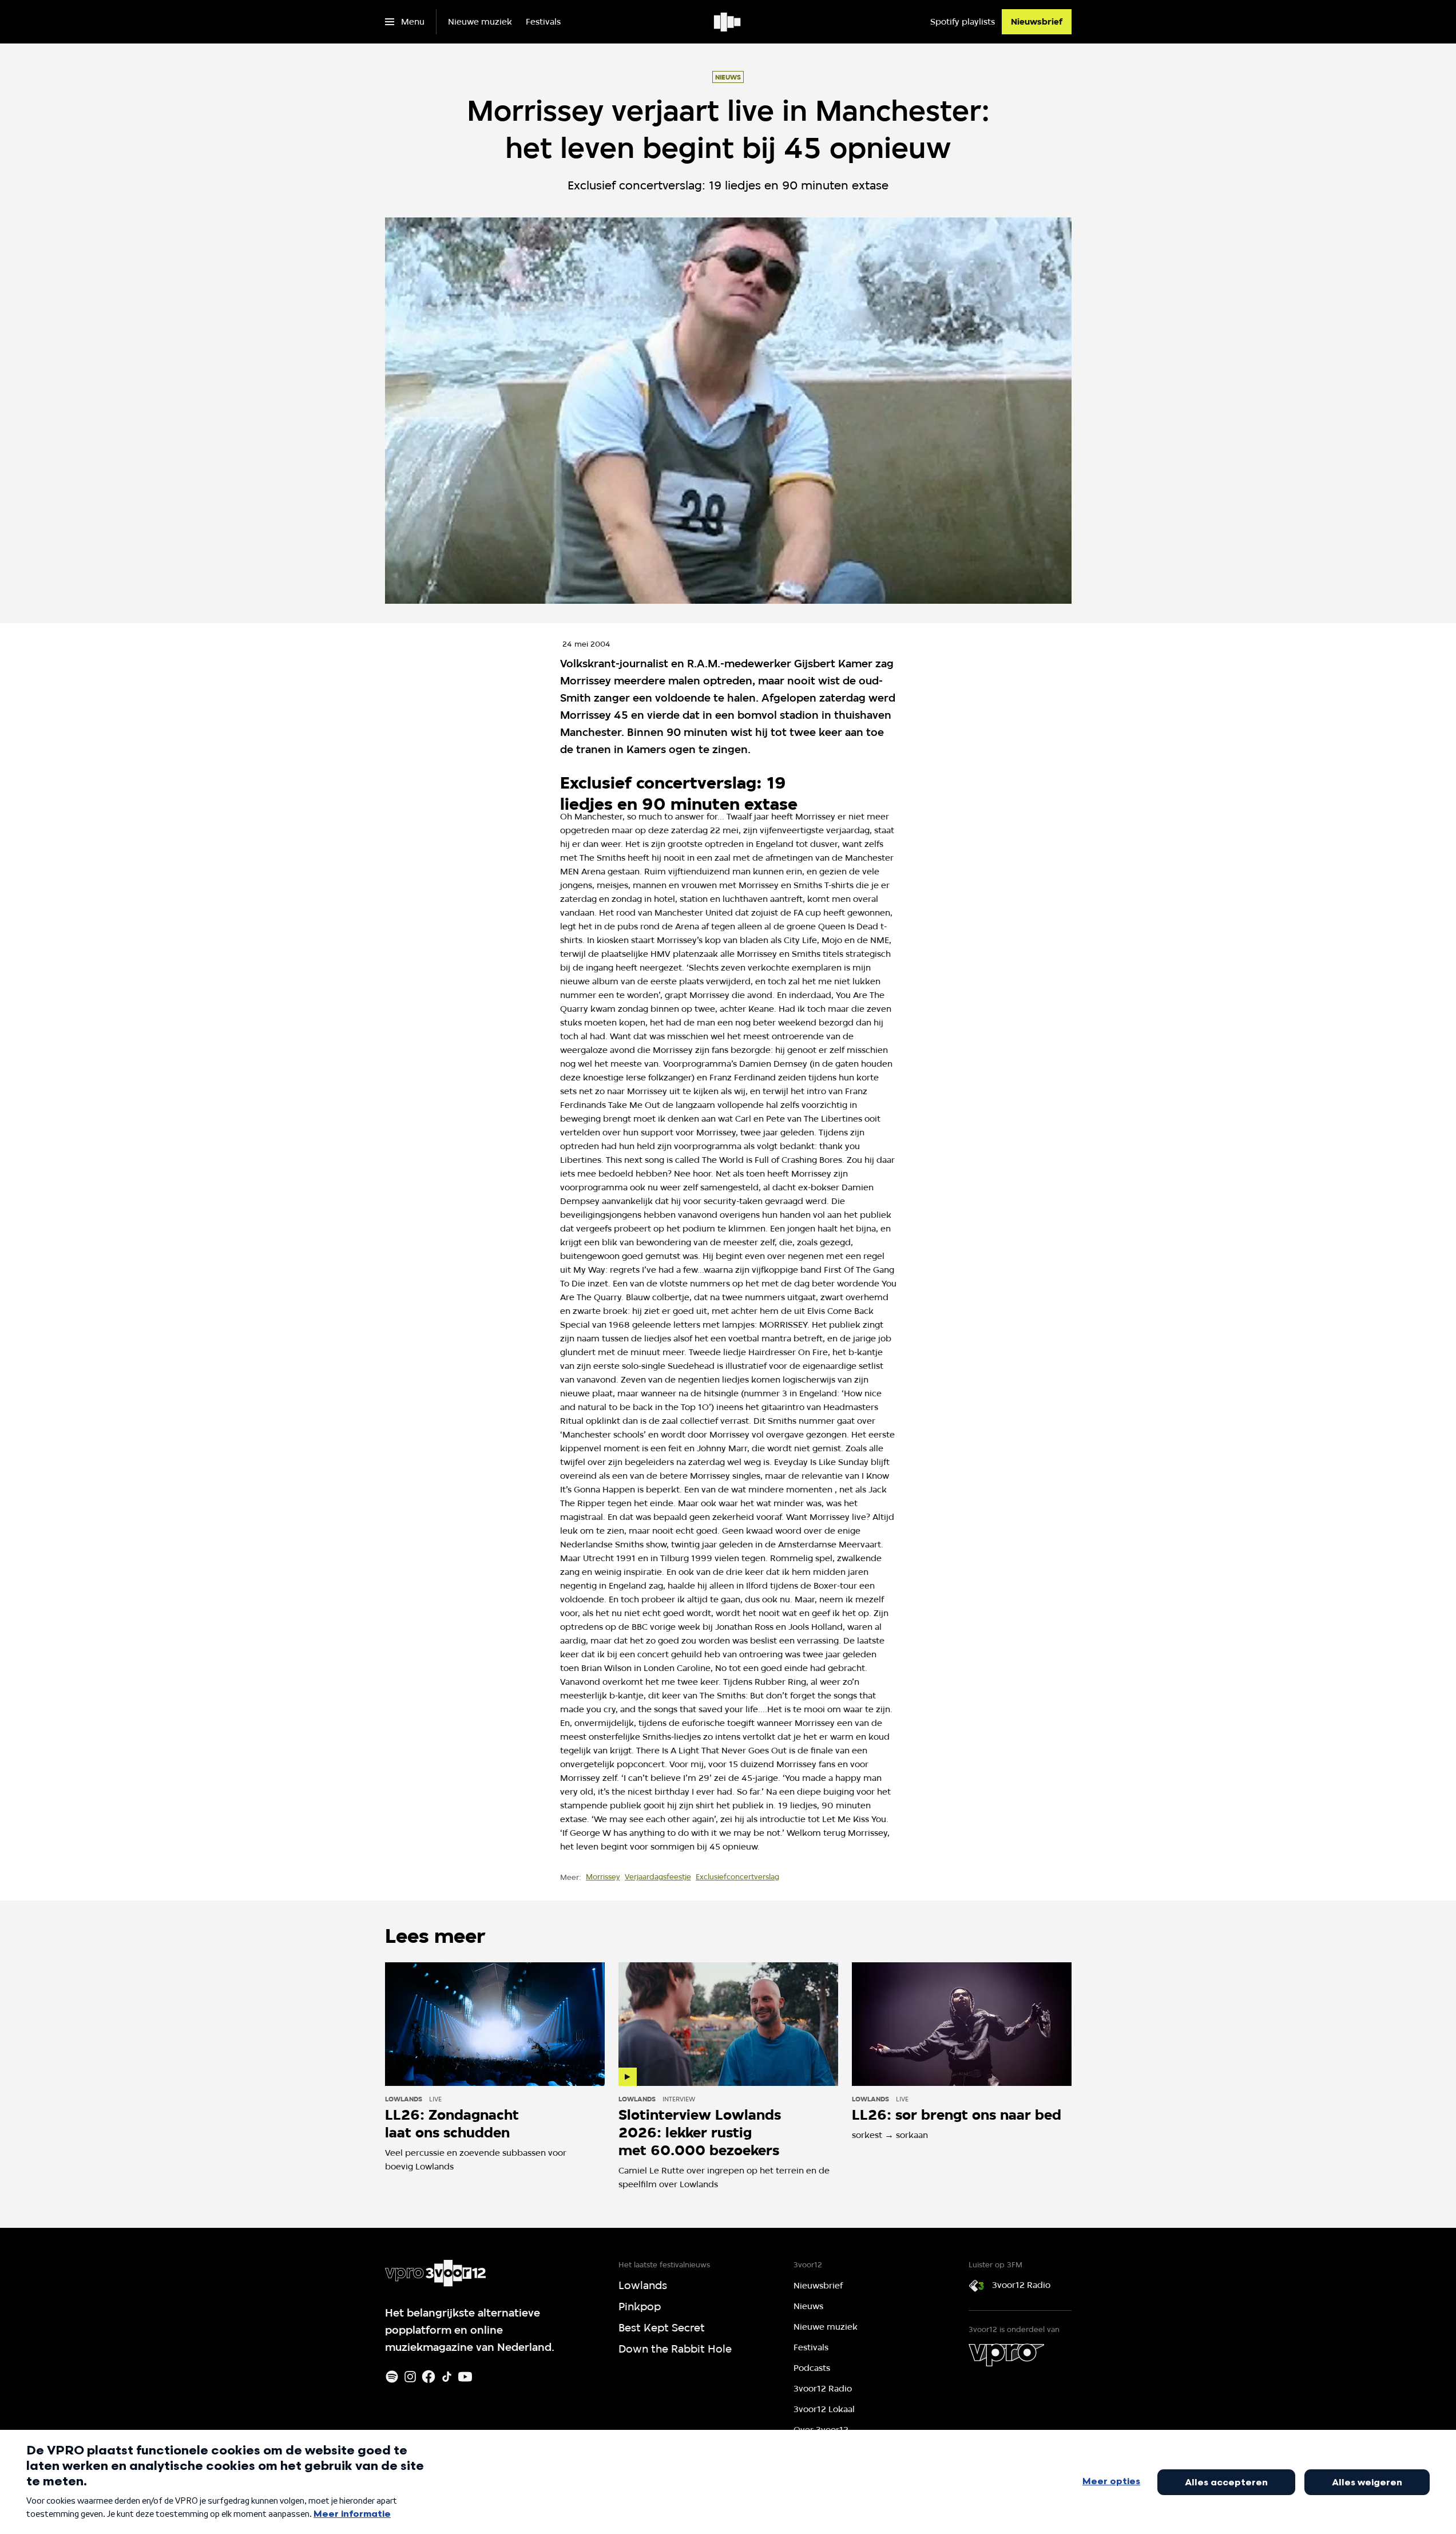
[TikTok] (447, 2377)
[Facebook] (429, 2377)
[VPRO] (1006, 2355)
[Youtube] (465, 2377)
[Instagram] (410, 2377)
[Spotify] (392, 2377)
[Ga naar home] (728, 22)
